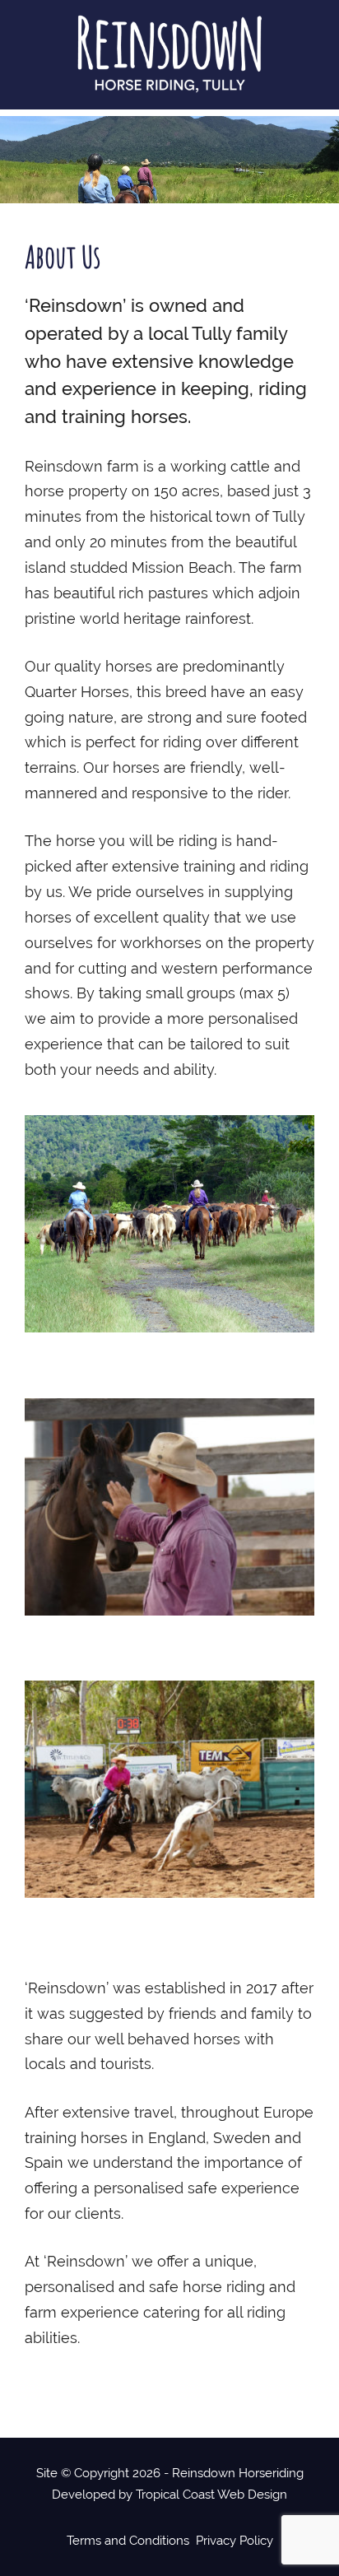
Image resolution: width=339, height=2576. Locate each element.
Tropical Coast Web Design (211, 2495)
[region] (169, 160)
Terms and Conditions (128, 2541)
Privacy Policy (235, 2541)
